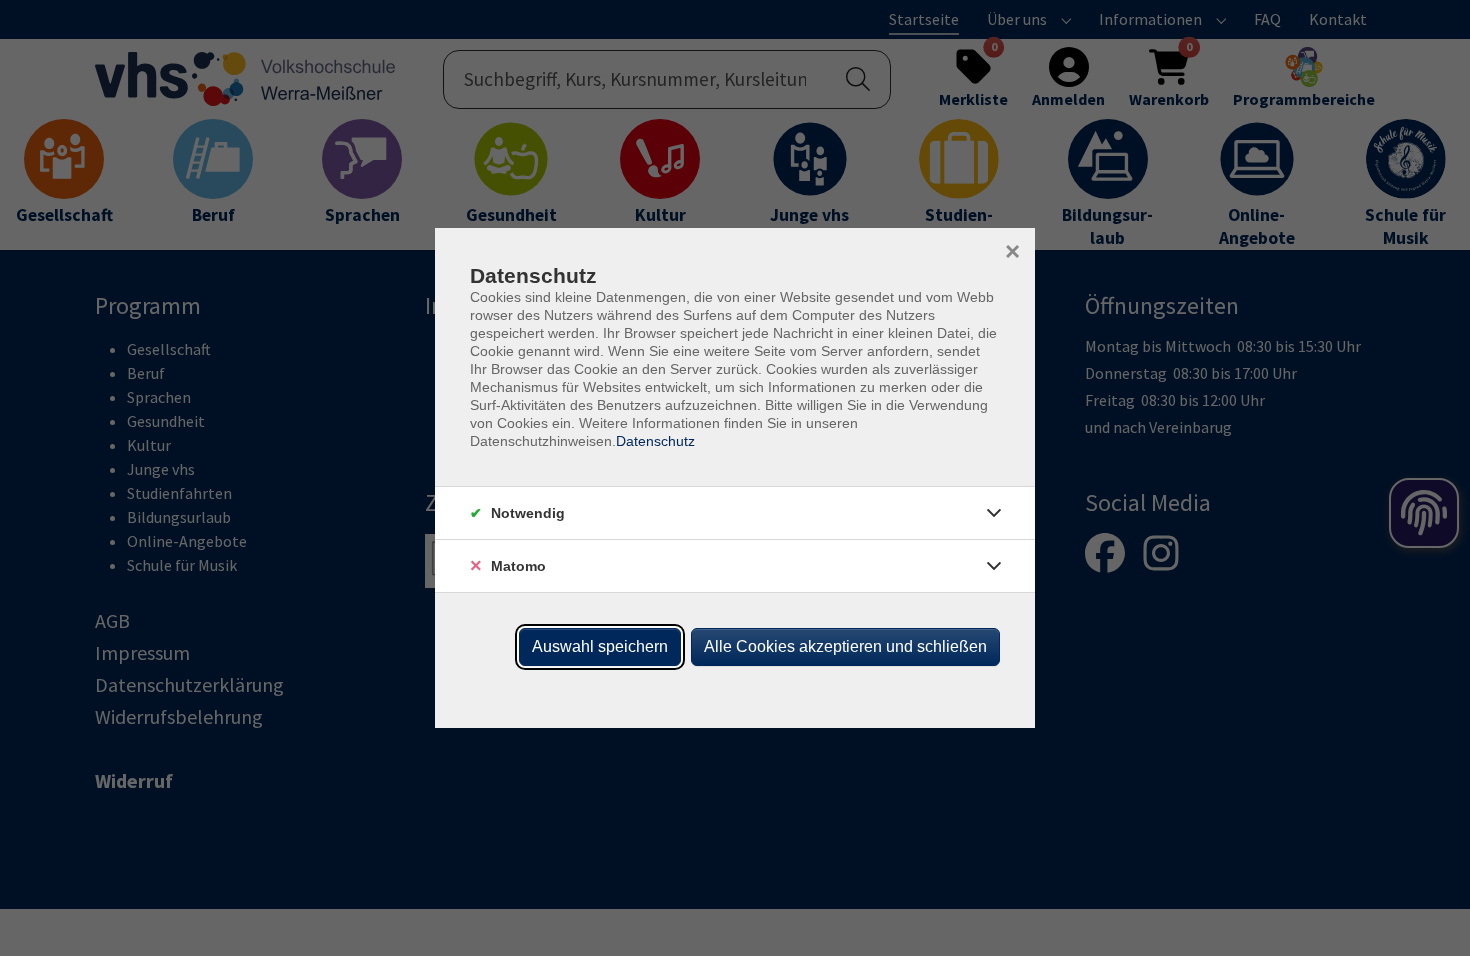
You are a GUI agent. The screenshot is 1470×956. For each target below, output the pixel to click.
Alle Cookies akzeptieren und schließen (845, 646)
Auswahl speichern (600, 646)
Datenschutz (655, 441)
